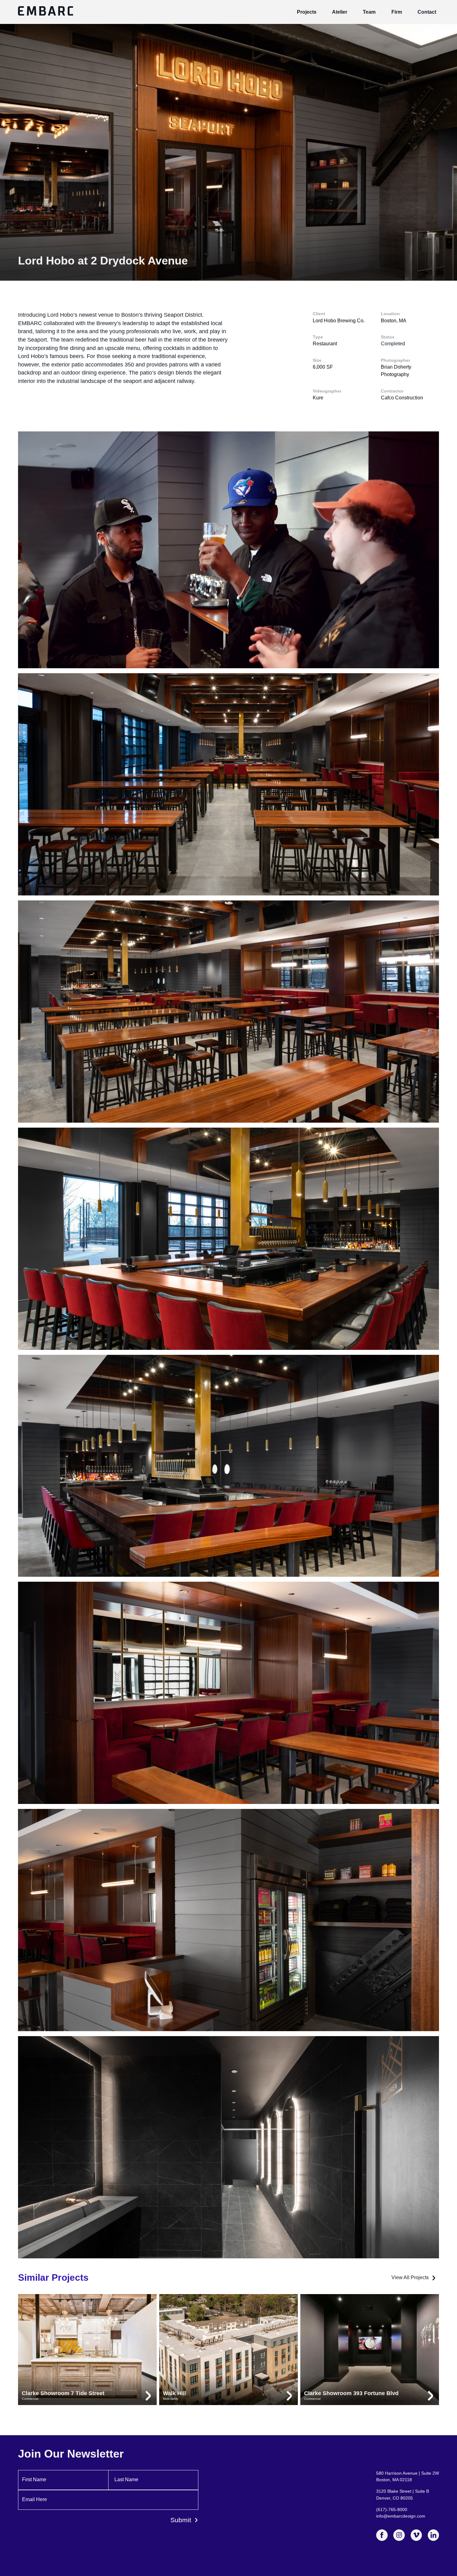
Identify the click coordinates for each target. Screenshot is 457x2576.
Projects (307, 12)
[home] (46, 12)
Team (369, 12)
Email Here (35, 2499)
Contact (427, 12)
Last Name (126, 2479)
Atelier (340, 12)
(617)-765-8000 (392, 2509)
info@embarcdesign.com (401, 2516)
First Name (34, 2479)
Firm (397, 12)
